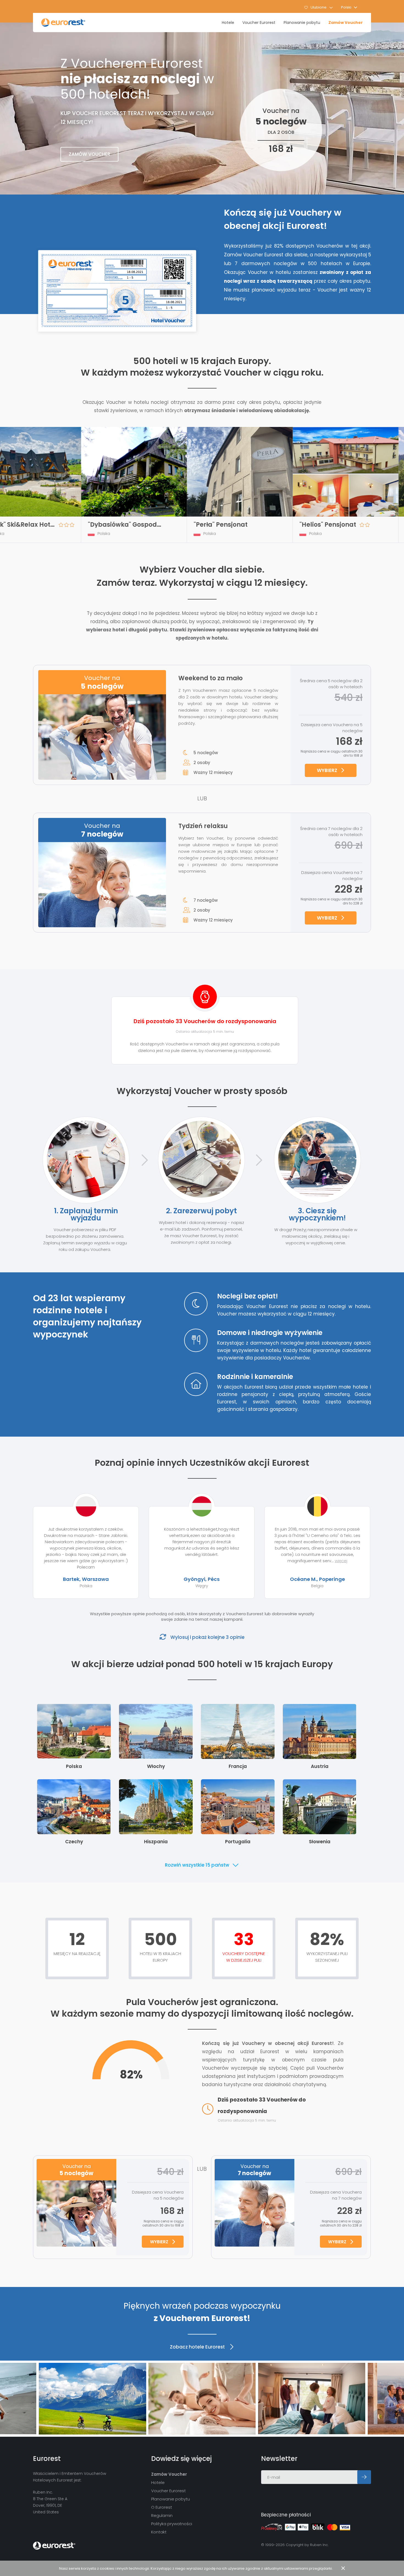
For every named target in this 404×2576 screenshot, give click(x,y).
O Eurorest (162, 2507)
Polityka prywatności (172, 2524)
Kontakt (159, 2532)
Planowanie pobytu (302, 23)
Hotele (228, 23)
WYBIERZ (327, 770)
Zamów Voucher (346, 23)
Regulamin (162, 2515)
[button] (349, 7)
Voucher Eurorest (259, 23)
